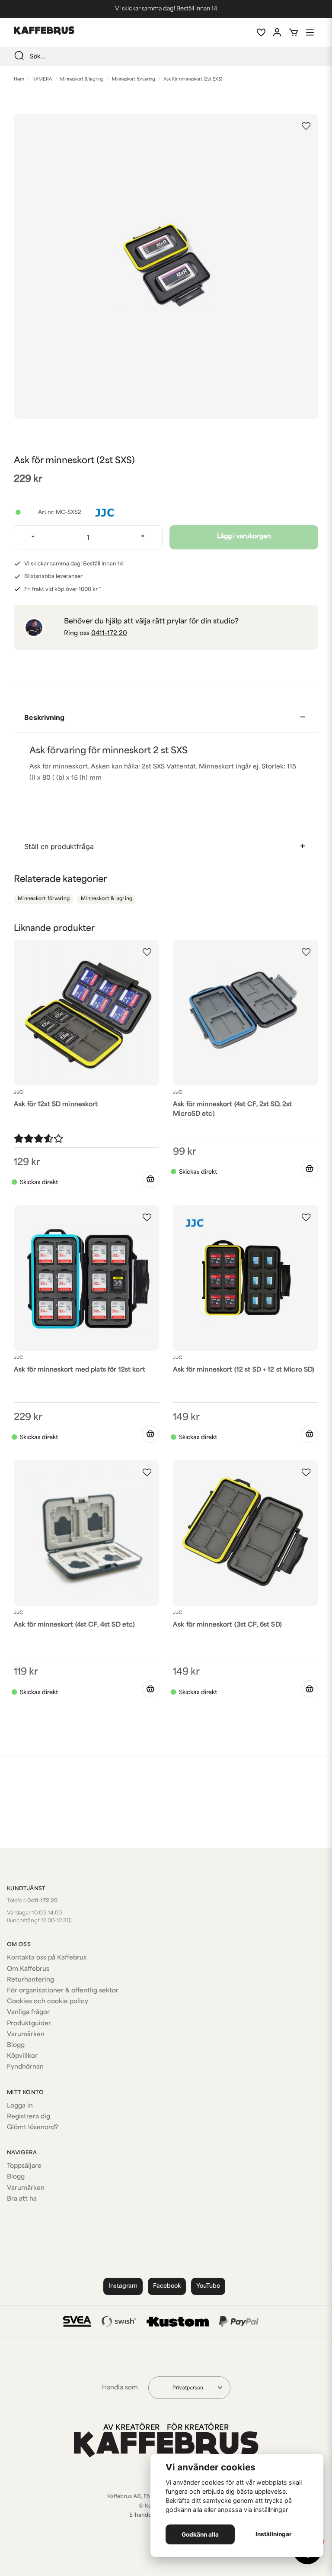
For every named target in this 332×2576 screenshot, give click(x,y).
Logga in (20, 2106)
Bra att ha (22, 2199)
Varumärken (26, 2035)
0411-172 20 (109, 634)
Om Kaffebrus (28, 1969)
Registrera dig (29, 2117)
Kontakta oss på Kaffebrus (47, 1958)
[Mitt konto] (277, 32)
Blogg (16, 2045)
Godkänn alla (200, 2534)
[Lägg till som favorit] (261, 32)
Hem (19, 79)
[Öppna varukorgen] (294, 32)
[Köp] (150, 1179)
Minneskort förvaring (134, 79)
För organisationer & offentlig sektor (63, 1991)
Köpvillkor (22, 2056)
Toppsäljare (24, 2166)
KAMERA (42, 79)
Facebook (167, 2286)
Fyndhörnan (25, 2067)
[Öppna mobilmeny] (310, 32)
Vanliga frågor (28, 2013)
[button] (306, 126)
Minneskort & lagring (82, 79)
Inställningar (274, 2534)
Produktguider (29, 2024)
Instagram (123, 2286)
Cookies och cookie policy (48, 2002)
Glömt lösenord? (33, 2128)
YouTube (208, 2286)
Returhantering (30, 1980)
